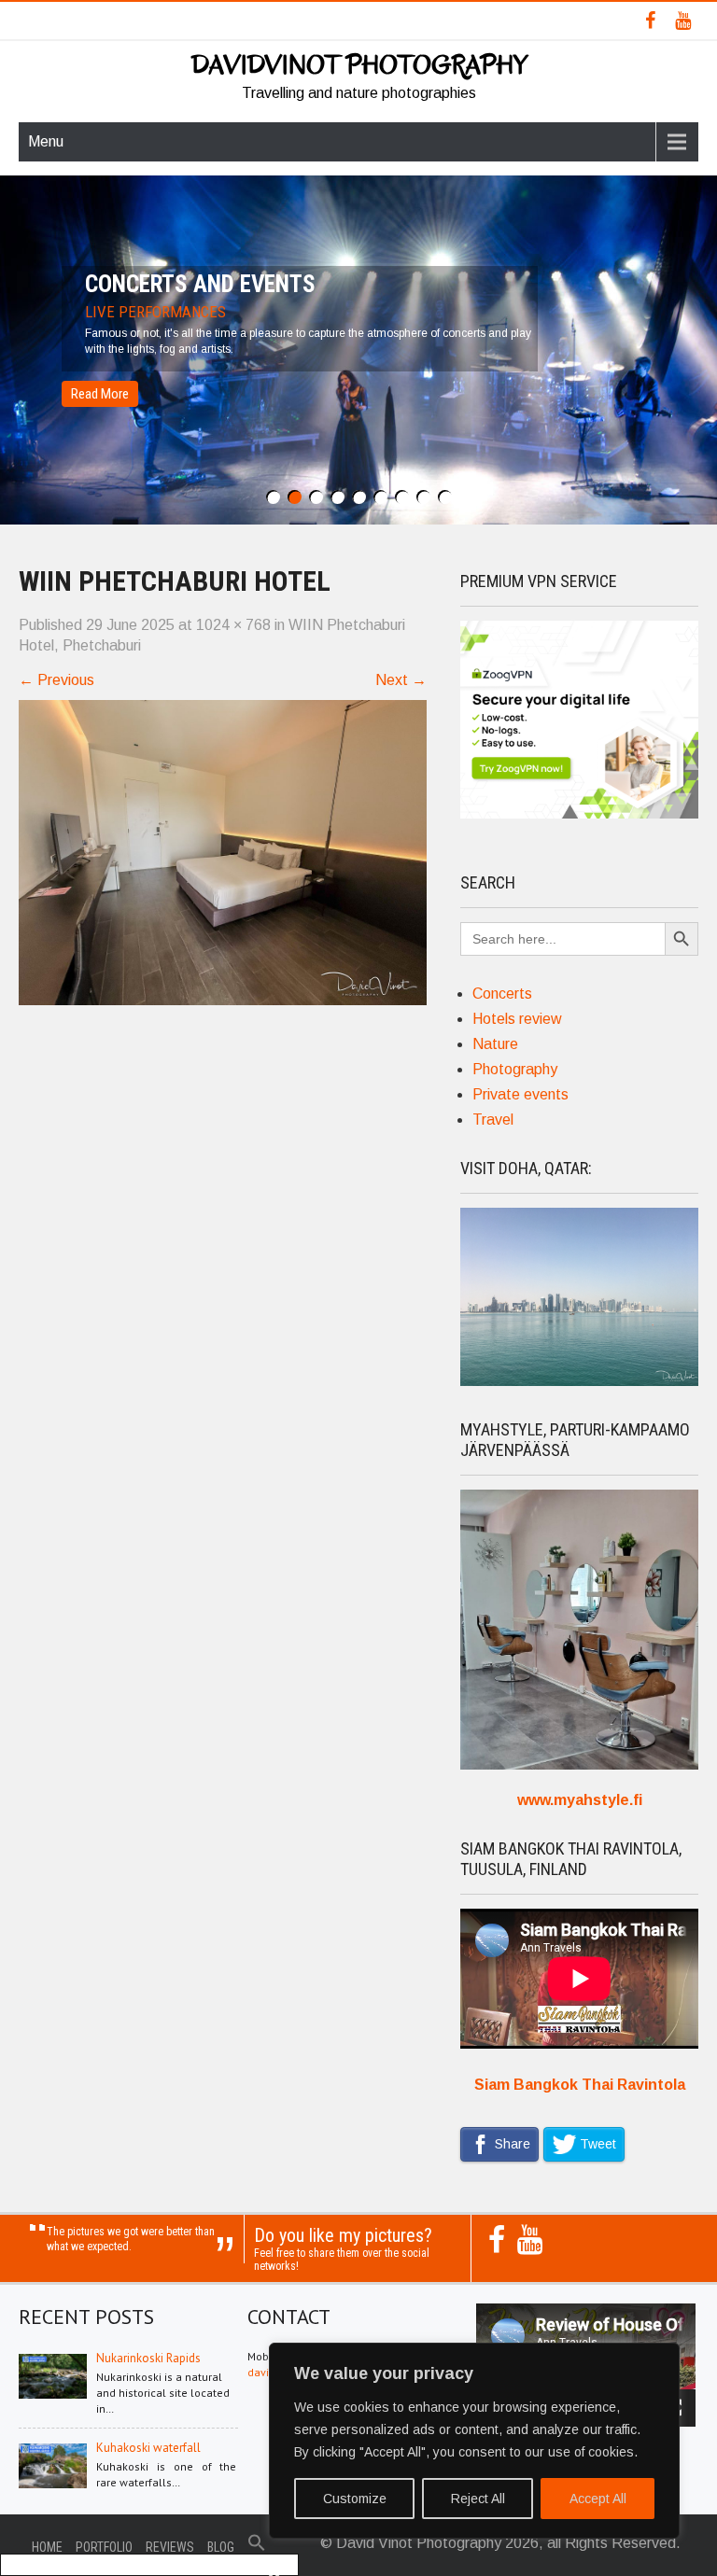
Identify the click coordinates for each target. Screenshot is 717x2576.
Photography (515, 1069)
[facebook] (650, 21)
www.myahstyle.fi (580, 1800)
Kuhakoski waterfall (148, 2448)
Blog (221, 2547)
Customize (355, 2499)
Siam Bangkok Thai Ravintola (580, 2085)
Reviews (170, 2547)
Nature (495, 1044)
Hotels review (517, 1019)
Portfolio (104, 2547)
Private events (520, 1094)
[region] (474, 2441)
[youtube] (683, 21)
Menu (46, 141)
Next (401, 680)
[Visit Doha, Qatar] (579, 1381)
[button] (257, 2547)
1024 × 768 (233, 625)
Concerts (502, 994)
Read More (100, 394)
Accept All (598, 2499)
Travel (493, 1120)
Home (47, 2547)
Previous (56, 680)
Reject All (478, 2499)
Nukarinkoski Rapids (148, 2358)
